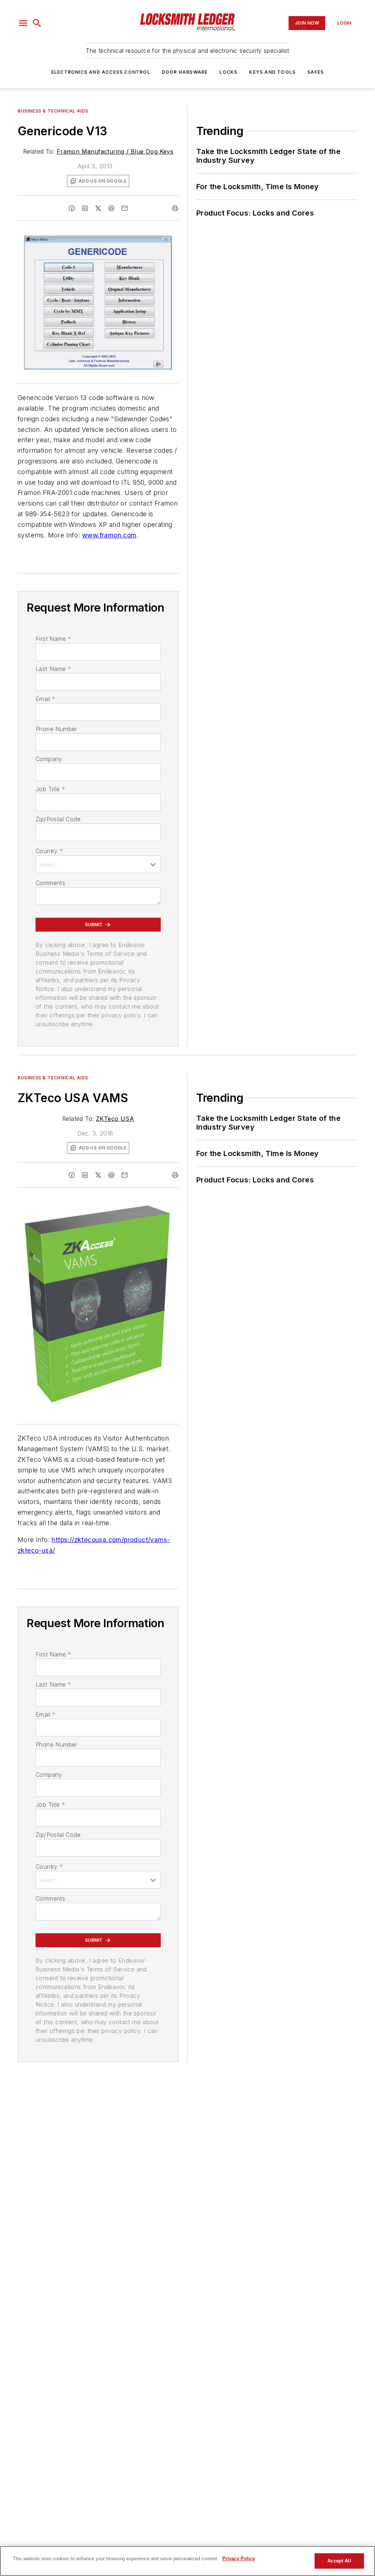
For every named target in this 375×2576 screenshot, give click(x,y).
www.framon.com (109, 535)
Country (49, 851)
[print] (175, 208)
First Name (53, 639)
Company (49, 759)
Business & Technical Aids (53, 111)
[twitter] (98, 208)
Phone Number (56, 729)
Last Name (53, 669)
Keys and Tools (272, 72)
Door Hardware (185, 72)
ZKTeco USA (115, 1119)
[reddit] (111, 208)
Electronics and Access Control (101, 72)
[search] (37, 23)
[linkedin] (85, 208)
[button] (23, 23)
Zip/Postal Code (58, 819)
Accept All (339, 2561)
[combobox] (98, 864)
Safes (315, 72)
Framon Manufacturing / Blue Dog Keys (115, 151)
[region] (187, 2561)
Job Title (50, 789)
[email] (125, 208)
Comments (50, 883)
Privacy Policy (239, 2559)
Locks (228, 72)
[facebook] (72, 208)
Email (45, 699)
